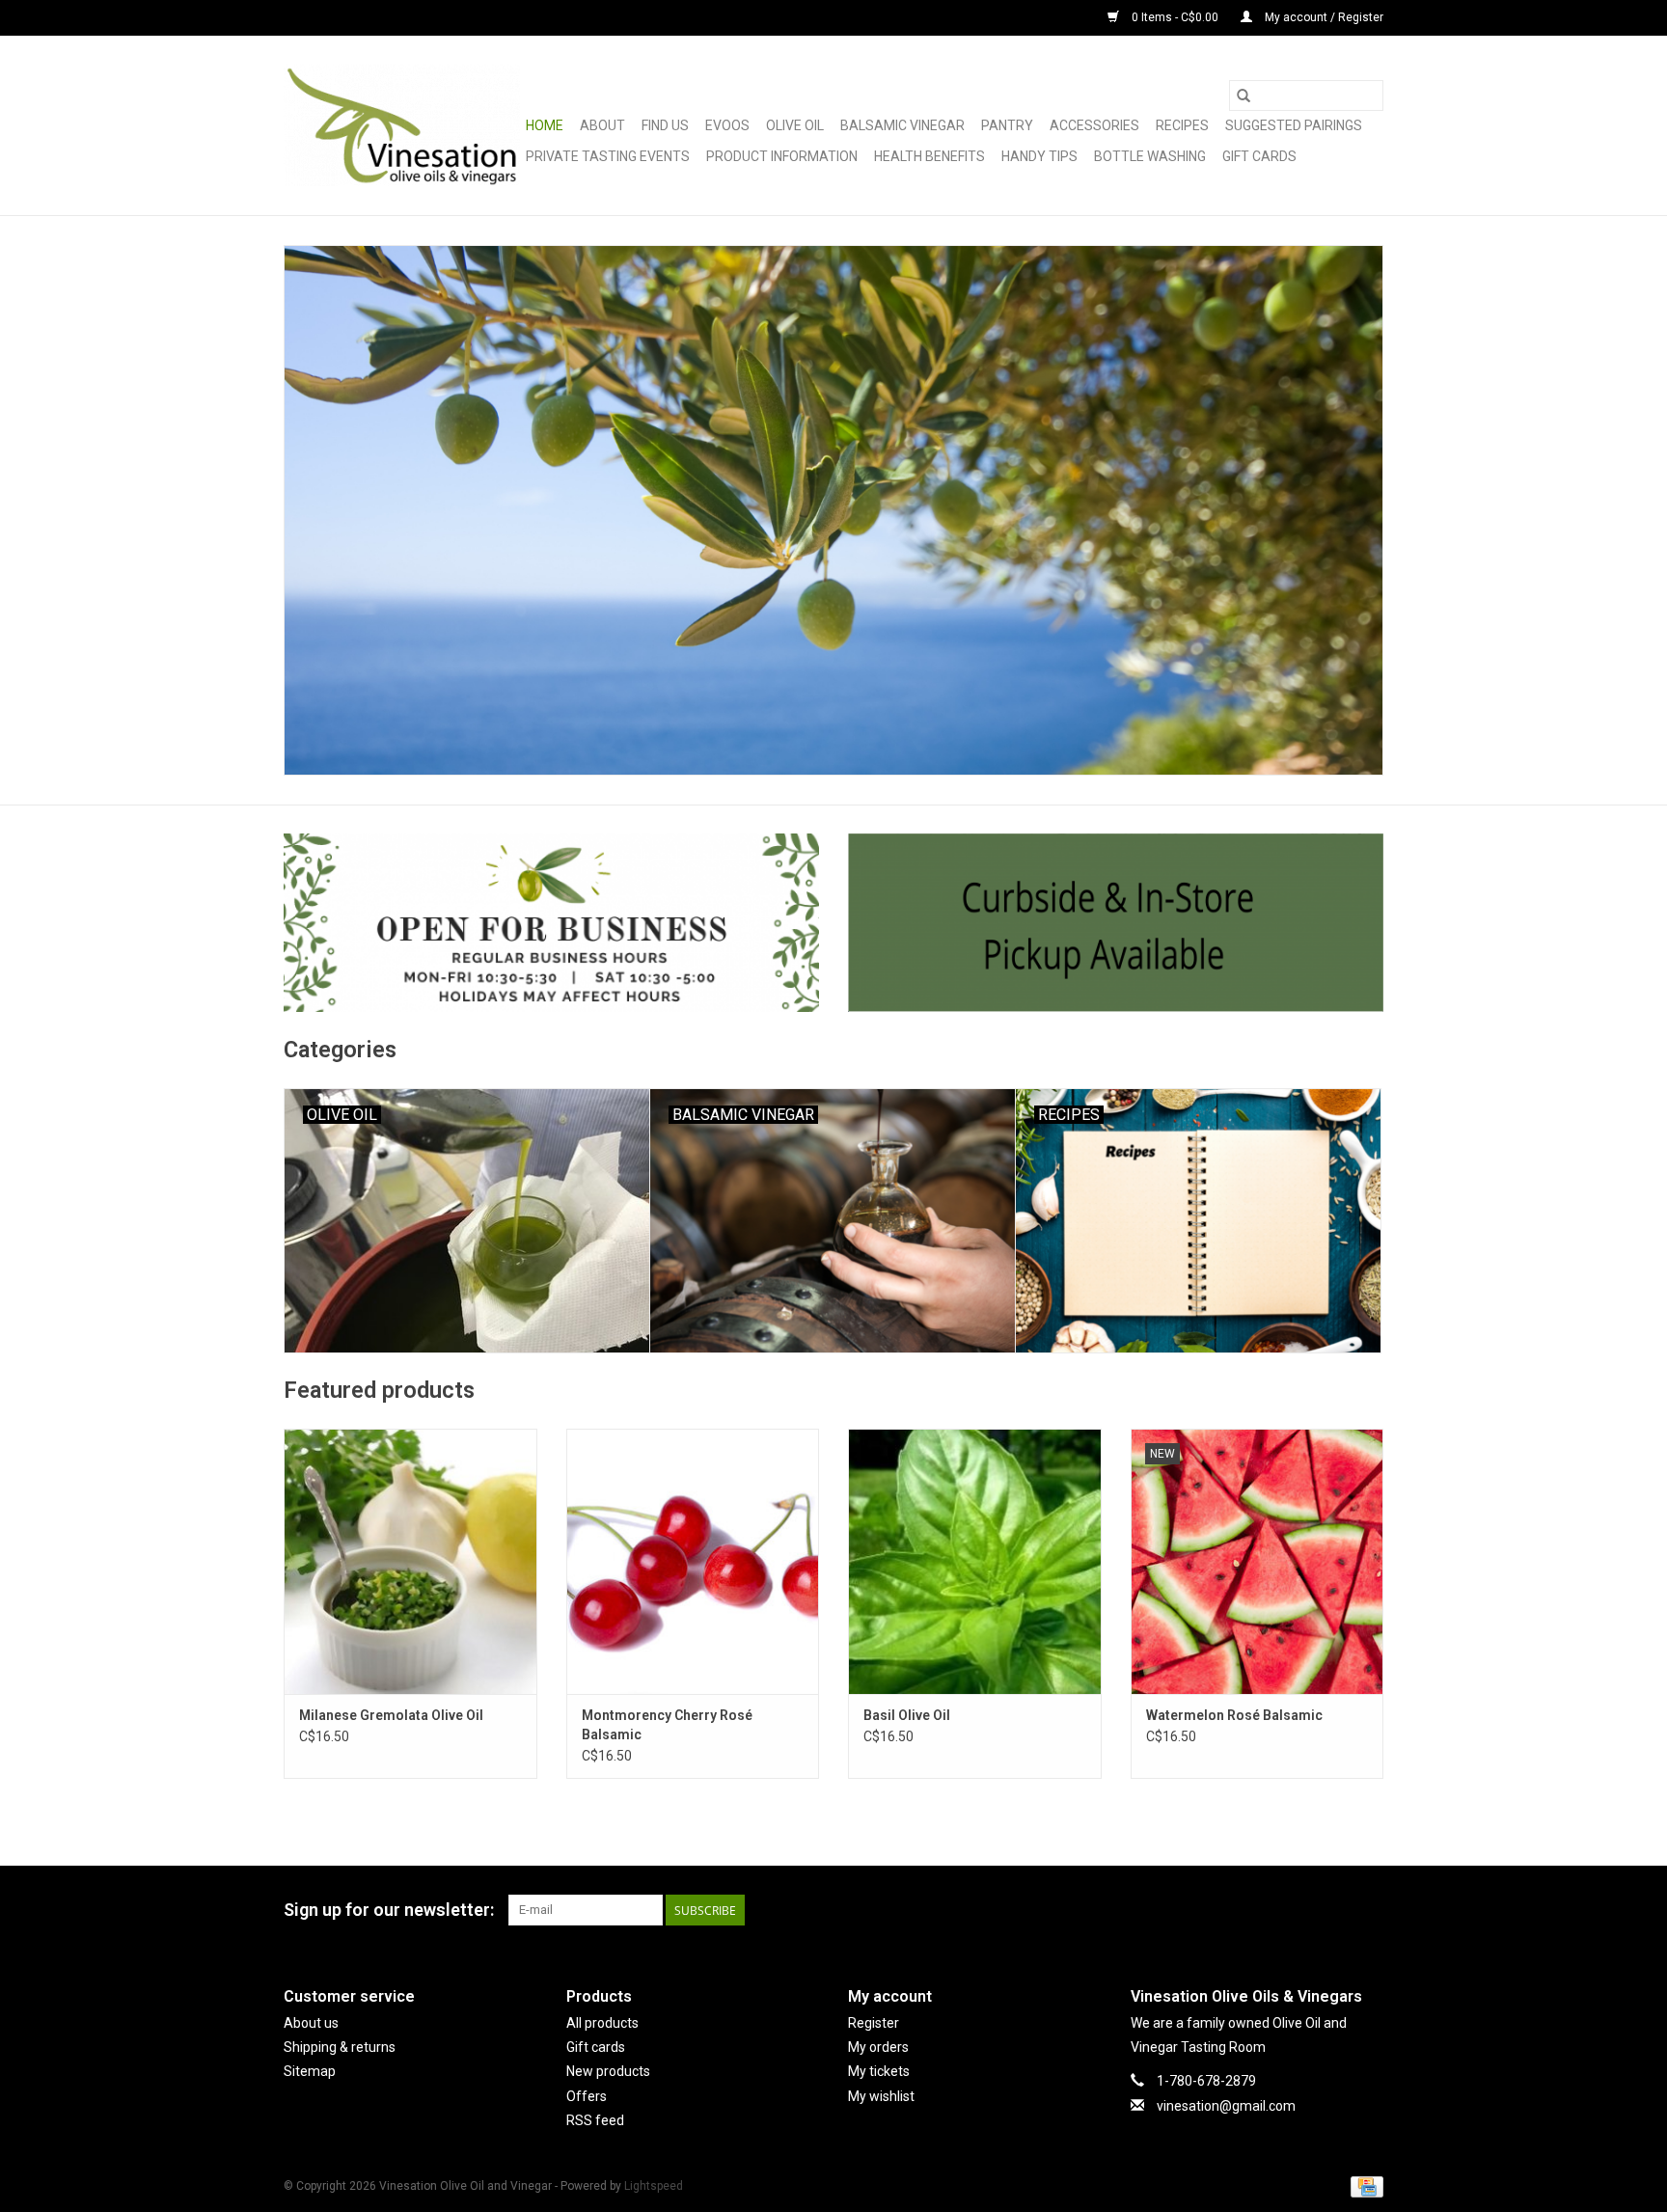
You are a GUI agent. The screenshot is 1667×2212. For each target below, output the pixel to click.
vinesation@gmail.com (1226, 2106)
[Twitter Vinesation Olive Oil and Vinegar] (1334, 1910)
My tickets (879, 2071)
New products (608, 2071)
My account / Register (1323, 17)
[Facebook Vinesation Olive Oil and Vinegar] (1300, 1910)
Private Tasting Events (608, 156)
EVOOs (727, 125)
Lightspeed (654, 2186)
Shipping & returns (340, 2047)
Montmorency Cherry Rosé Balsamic (667, 1725)
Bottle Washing (1150, 156)
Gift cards (1259, 156)
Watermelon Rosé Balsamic (1234, 1715)
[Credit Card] (1364, 2186)
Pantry (1007, 125)
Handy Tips (1039, 156)
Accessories (1094, 125)
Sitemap (310, 2071)
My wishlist (881, 2096)
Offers (587, 2096)
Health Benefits (929, 156)
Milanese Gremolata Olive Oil (391, 1715)
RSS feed (595, 2120)
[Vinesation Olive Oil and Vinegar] (402, 125)
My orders (878, 2047)
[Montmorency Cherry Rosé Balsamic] (693, 1561)
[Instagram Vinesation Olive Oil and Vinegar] (1368, 1910)
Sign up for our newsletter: (389, 1910)
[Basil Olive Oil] (975, 1561)
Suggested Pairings (1294, 125)
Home (545, 125)
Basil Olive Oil (907, 1715)
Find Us (665, 125)
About (602, 125)
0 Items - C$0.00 (1175, 17)
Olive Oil (795, 125)
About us (311, 2023)
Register (874, 2023)
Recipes (1182, 125)
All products (602, 2023)
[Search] (1243, 96)
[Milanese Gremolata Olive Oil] (410, 1561)
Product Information (782, 156)
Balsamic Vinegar (902, 125)
